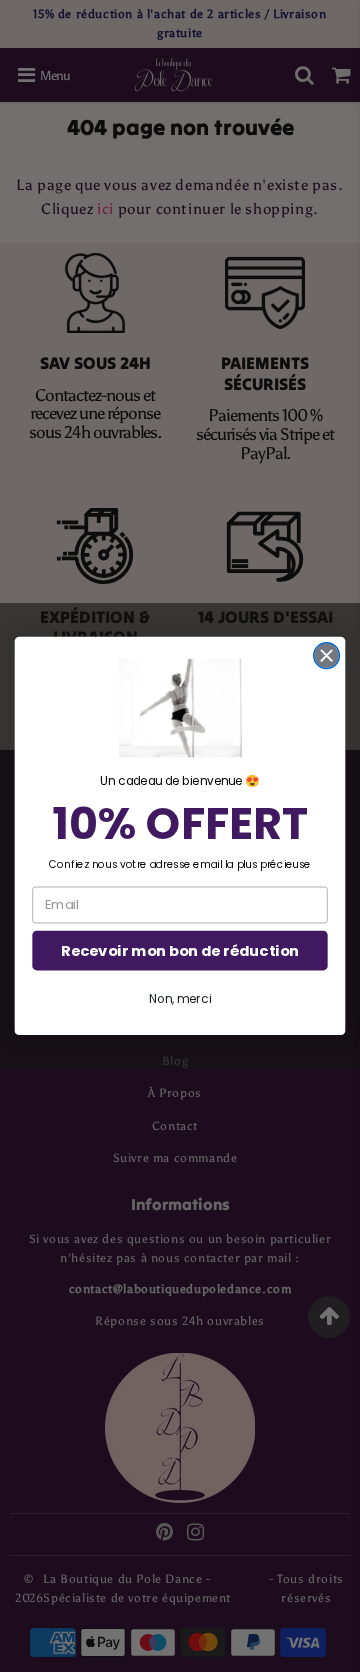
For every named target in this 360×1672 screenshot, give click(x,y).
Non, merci (180, 998)
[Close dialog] (327, 656)
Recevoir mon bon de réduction (179, 950)
